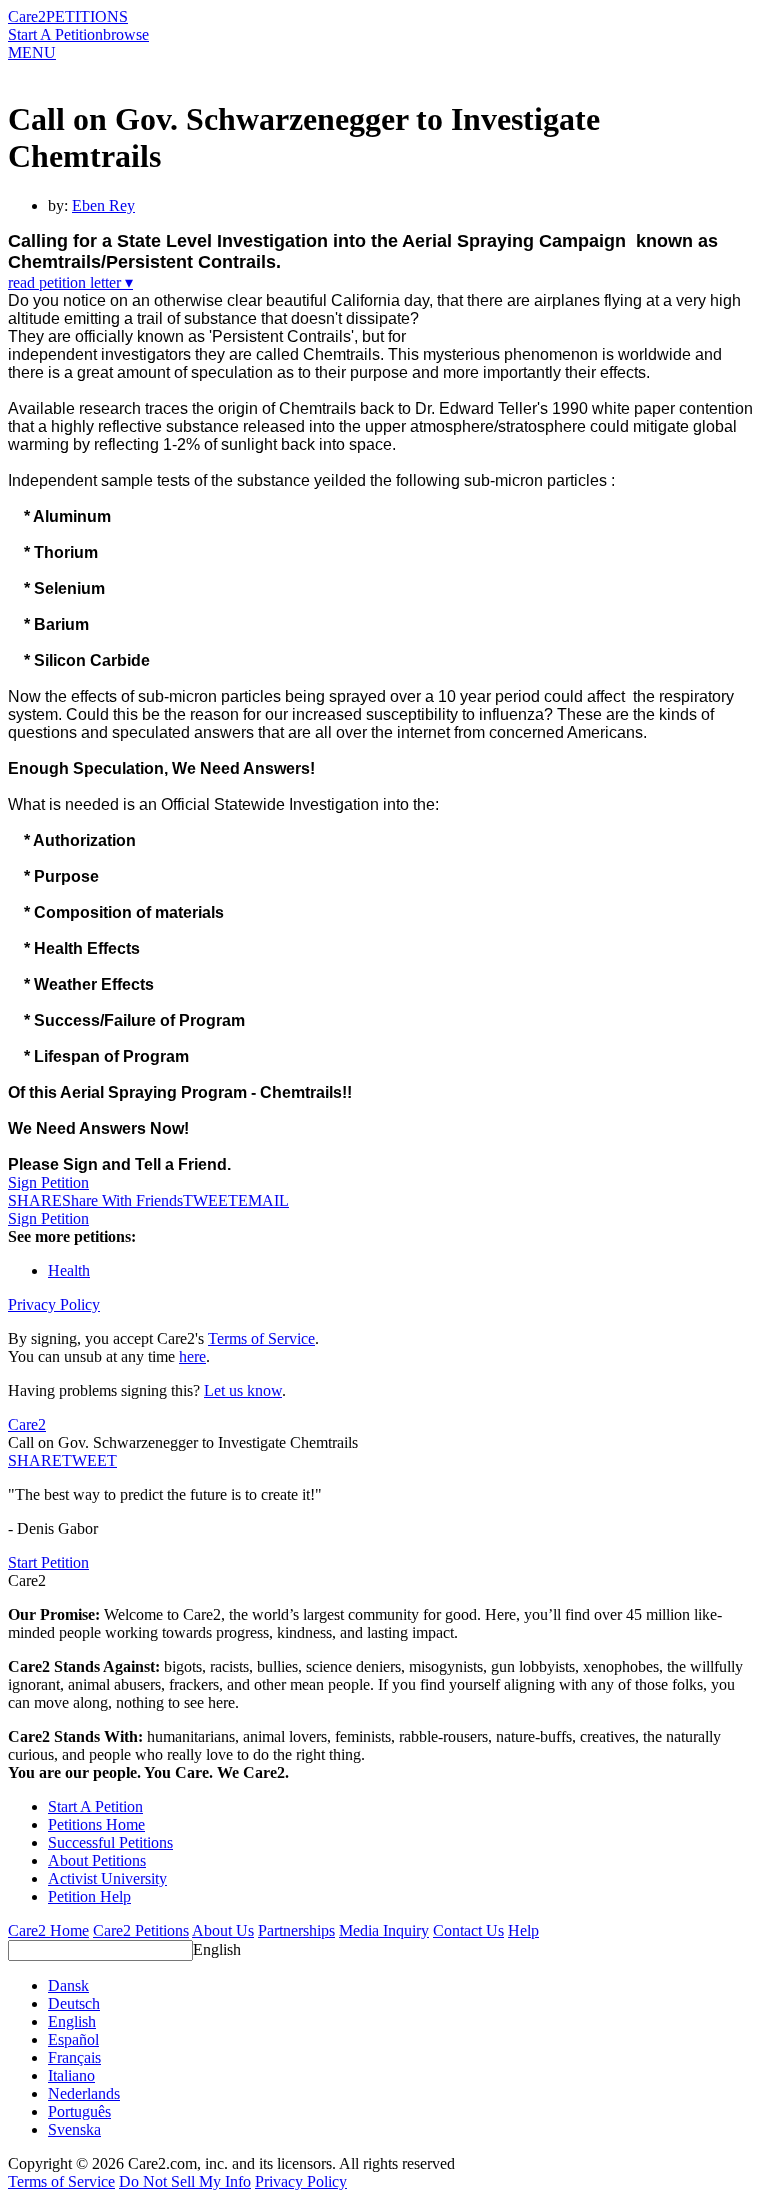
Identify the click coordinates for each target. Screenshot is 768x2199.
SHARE (35, 1460)
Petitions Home (96, 1824)
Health (69, 1270)
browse (126, 34)
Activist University (107, 1878)
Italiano (71, 2075)
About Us (223, 1930)
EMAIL (263, 1200)
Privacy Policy (54, 1304)
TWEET (210, 1200)
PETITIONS (87, 16)
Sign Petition (48, 1182)
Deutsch (74, 2003)
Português (79, 2111)
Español (73, 2039)
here (192, 1356)
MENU (32, 52)
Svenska (74, 2129)
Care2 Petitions (141, 1930)
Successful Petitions (110, 1842)
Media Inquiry (384, 1930)
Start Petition (48, 1562)
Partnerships (296, 1930)
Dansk (68, 1985)
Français (74, 2057)
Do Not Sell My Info (185, 2181)
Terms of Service (261, 1338)
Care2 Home (48, 1930)
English (217, 1949)
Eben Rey (103, 205)
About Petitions (97, 1860)
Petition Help (89, 1896)
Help (523, 1930)
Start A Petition (55, 34)
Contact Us (468, 1930)
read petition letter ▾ (70, 282)
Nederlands (84, 2093)
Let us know (243, 1390)
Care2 (27, 16)
